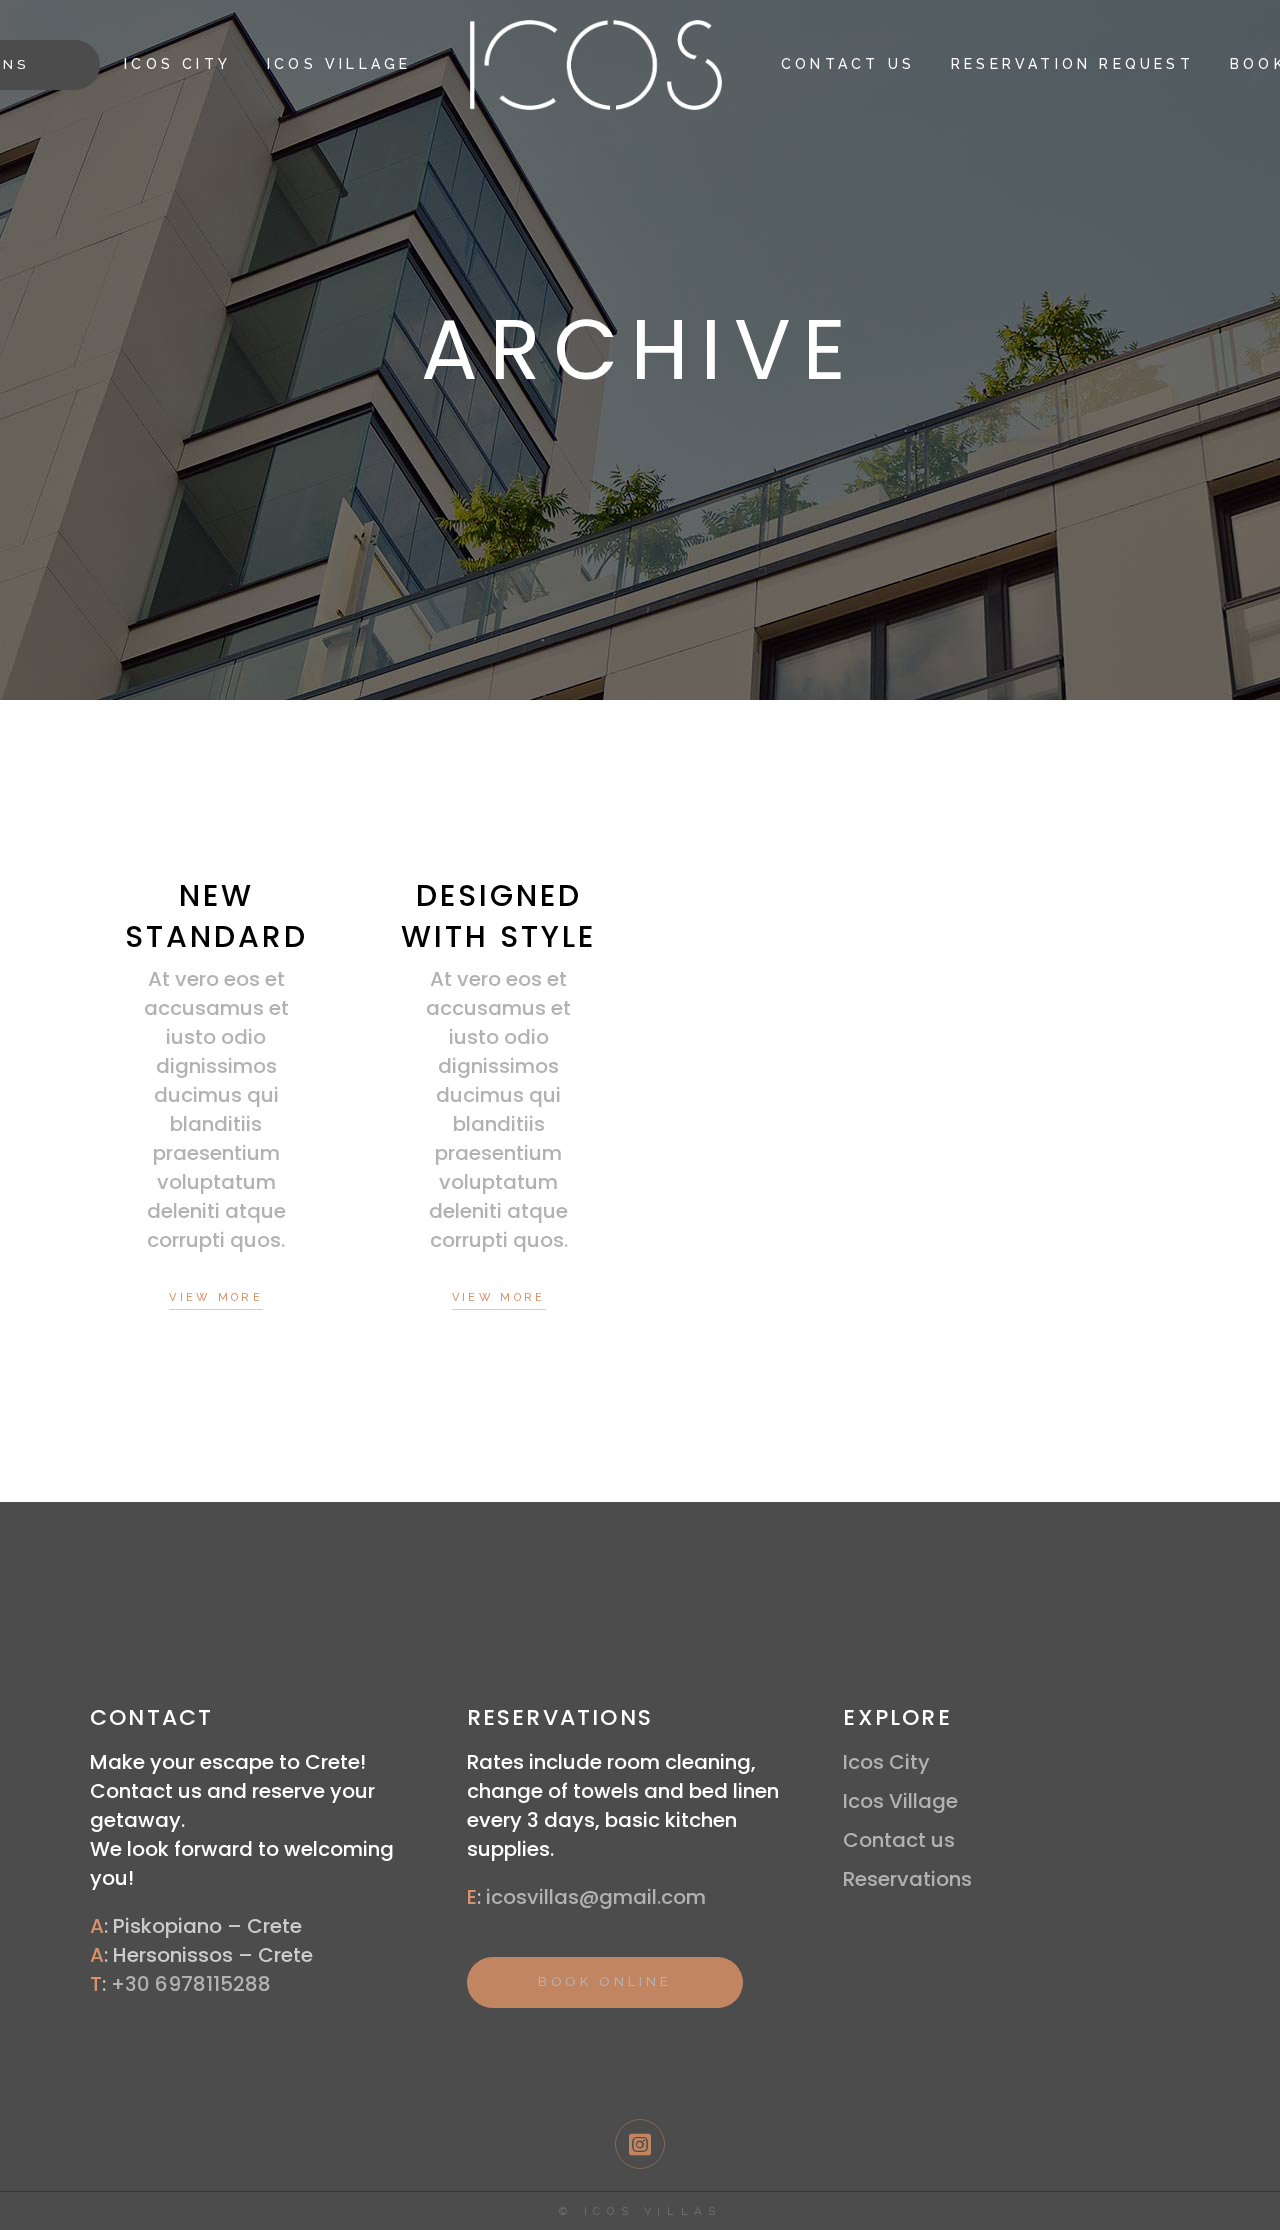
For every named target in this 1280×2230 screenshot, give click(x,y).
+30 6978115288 (191, 1984)
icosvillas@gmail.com (596, 1897)
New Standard (216, 916)
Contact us (899, 1840)
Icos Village (900, 1801)
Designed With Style (498, 916)
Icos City (886, 1762)
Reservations (907, 1879)
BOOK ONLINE (605, 1981)
